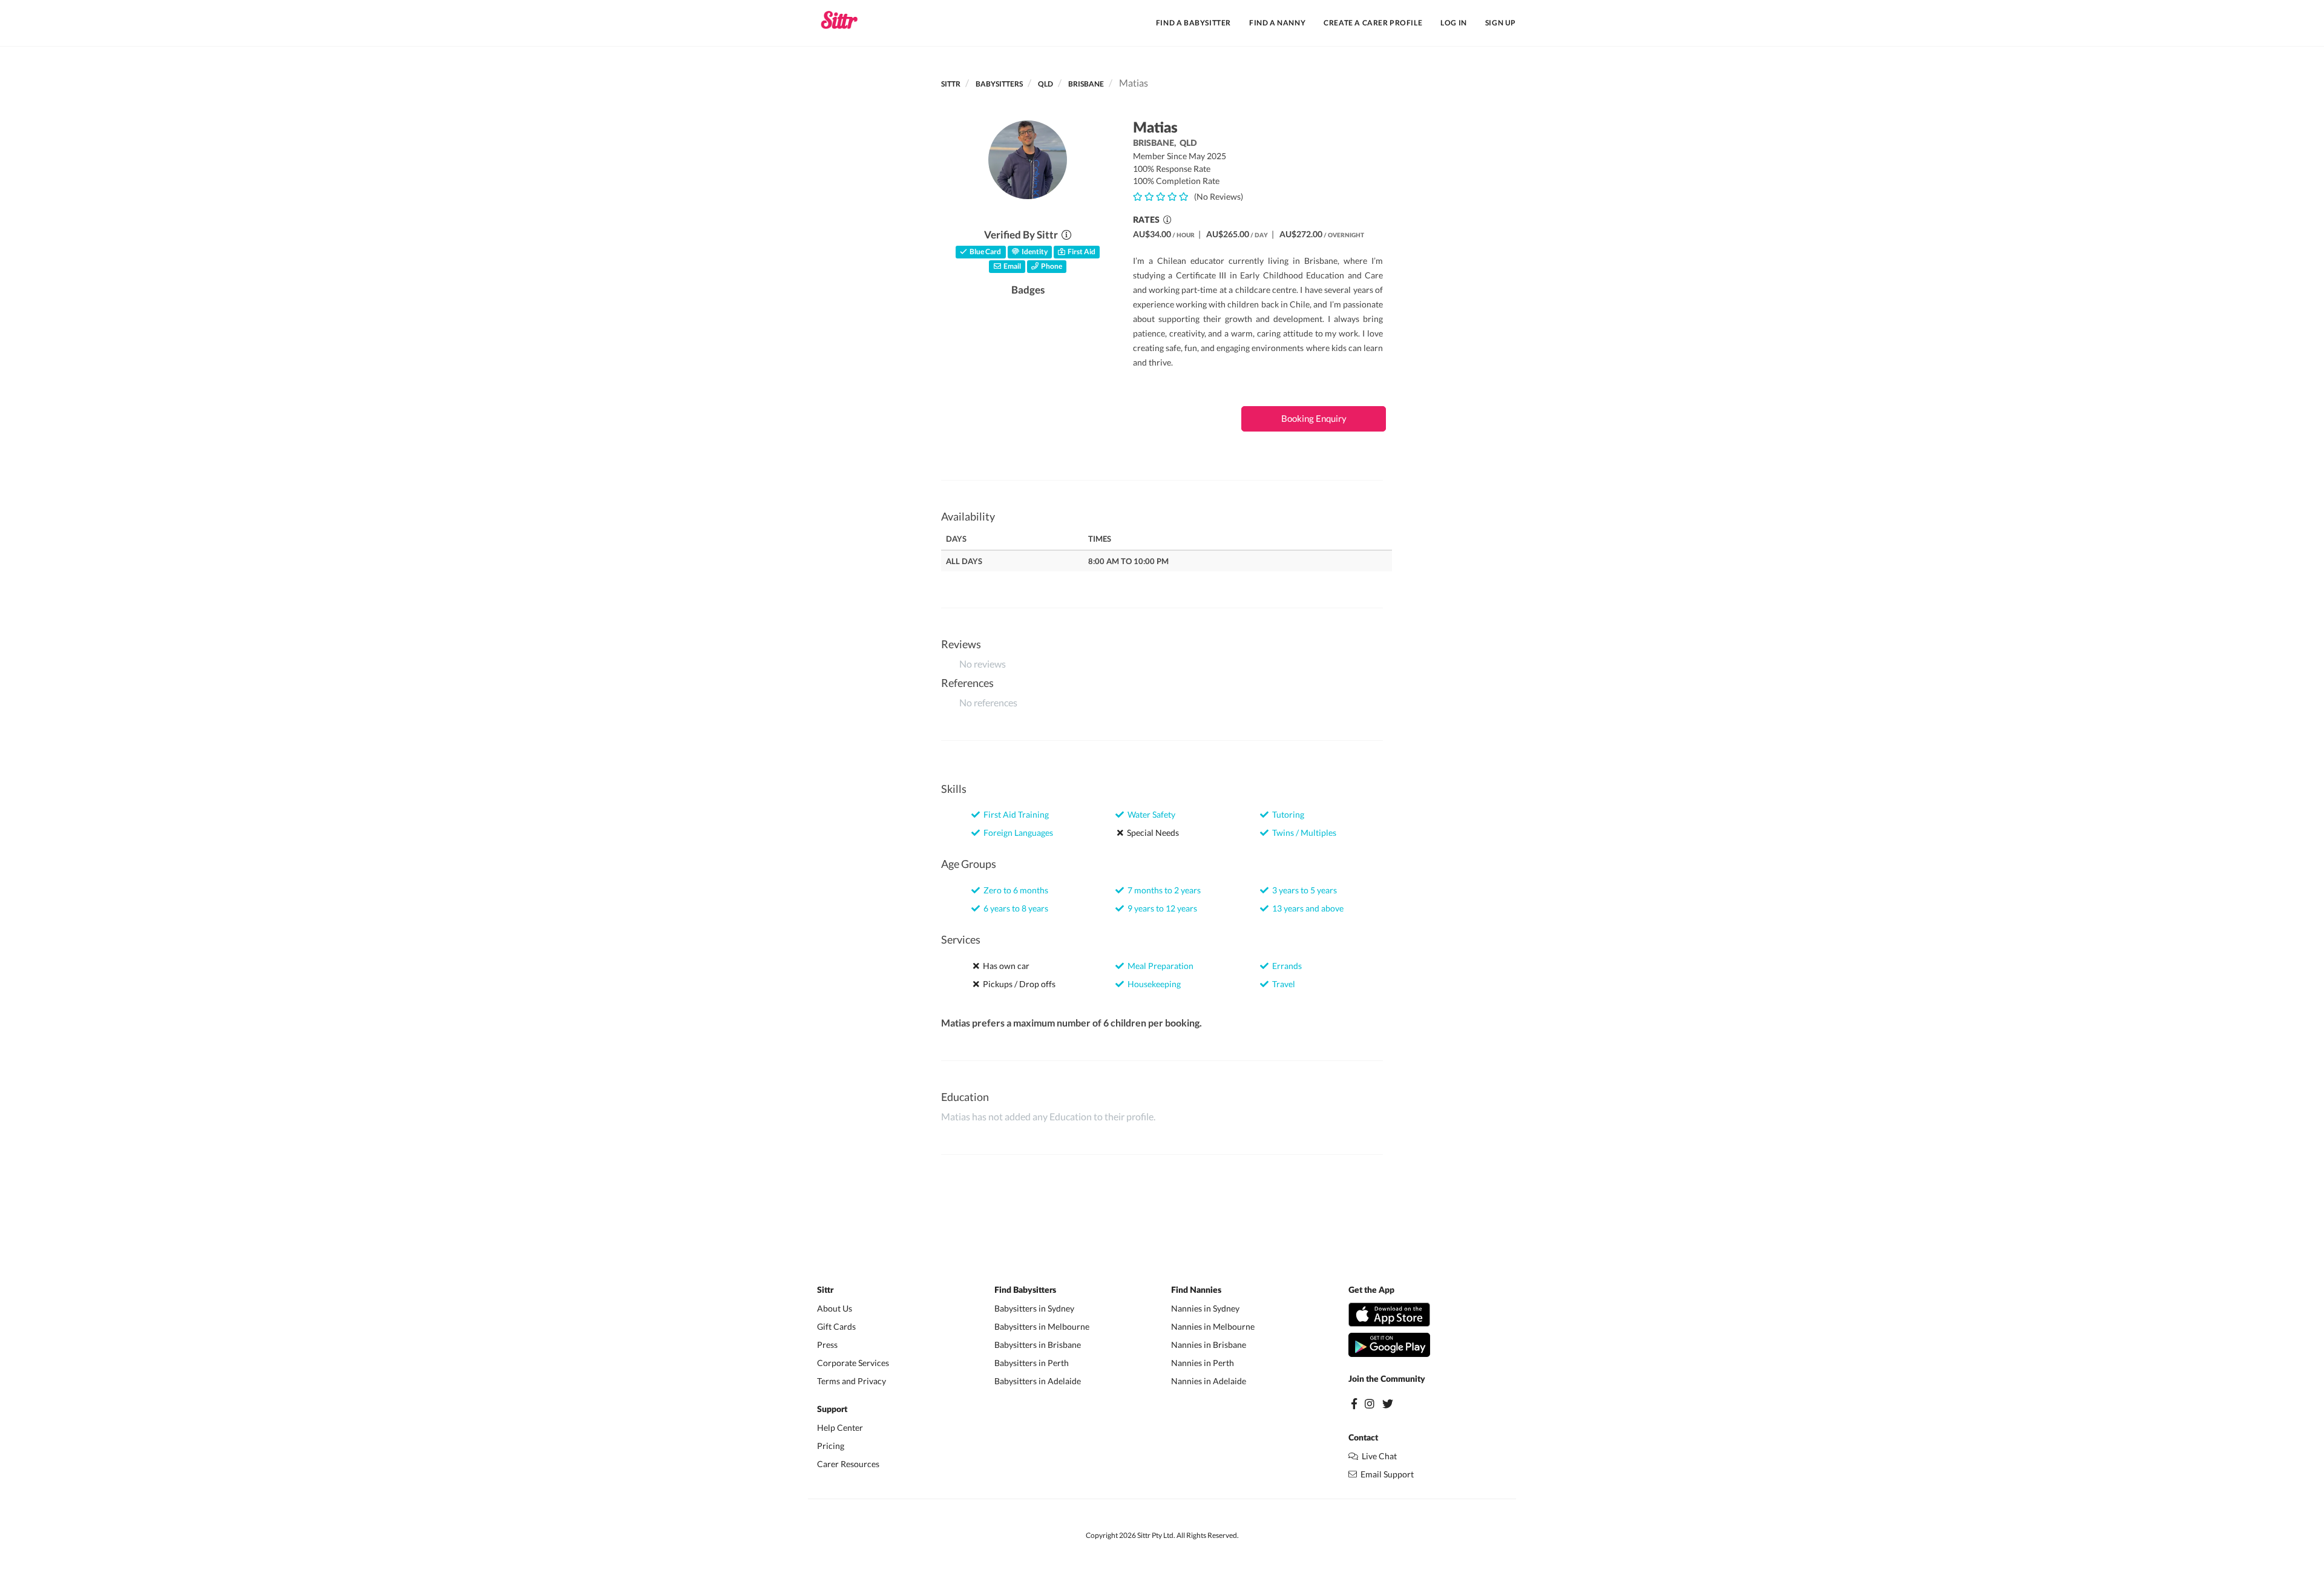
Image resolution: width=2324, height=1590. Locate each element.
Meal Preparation (1159, 966)
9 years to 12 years (1160, 908)
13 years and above (1306, 908)
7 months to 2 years (1162, 890)
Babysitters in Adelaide (1038, 1381)
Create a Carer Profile (1373, 23)
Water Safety (1150, 814)
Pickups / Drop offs (1017, 984)
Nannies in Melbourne (1213, 1326)
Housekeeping (1152, 984)
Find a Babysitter (1193, 23)
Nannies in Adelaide (1209, 1381)
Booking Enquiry (1314, 418)
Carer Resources (848, 1464)
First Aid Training (1014, 814)
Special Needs (1151, 833)
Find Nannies (1196, 1290)
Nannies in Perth (1203, 1363)
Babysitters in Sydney (1034, 1308)
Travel (1282, 984)
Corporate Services (853, 1363)
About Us (835, 1308)
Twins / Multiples (1302, 833)
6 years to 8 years (1014, 908)
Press (827, 1345)
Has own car (1004, 966)
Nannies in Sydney (1205, 1308)
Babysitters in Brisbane (1038, 1345)
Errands (1285, 966)
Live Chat (1377, 1456)
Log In (1454, 23)
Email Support (1385, 1474)
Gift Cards (836, 1326)
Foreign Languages (1016, 833)
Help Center (840, 1427)
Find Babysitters (1025, 1290)
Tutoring (1286, 814)
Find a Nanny (1277, 23)
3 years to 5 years (1303, 890)
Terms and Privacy (852, 1381)
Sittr (951, 84)
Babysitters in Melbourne (1042, 1326)
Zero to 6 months (1014, 890)
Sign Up (1501, 23)
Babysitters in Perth (1032, 1363)
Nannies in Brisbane (1209, 1345)
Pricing (831, 1446)
